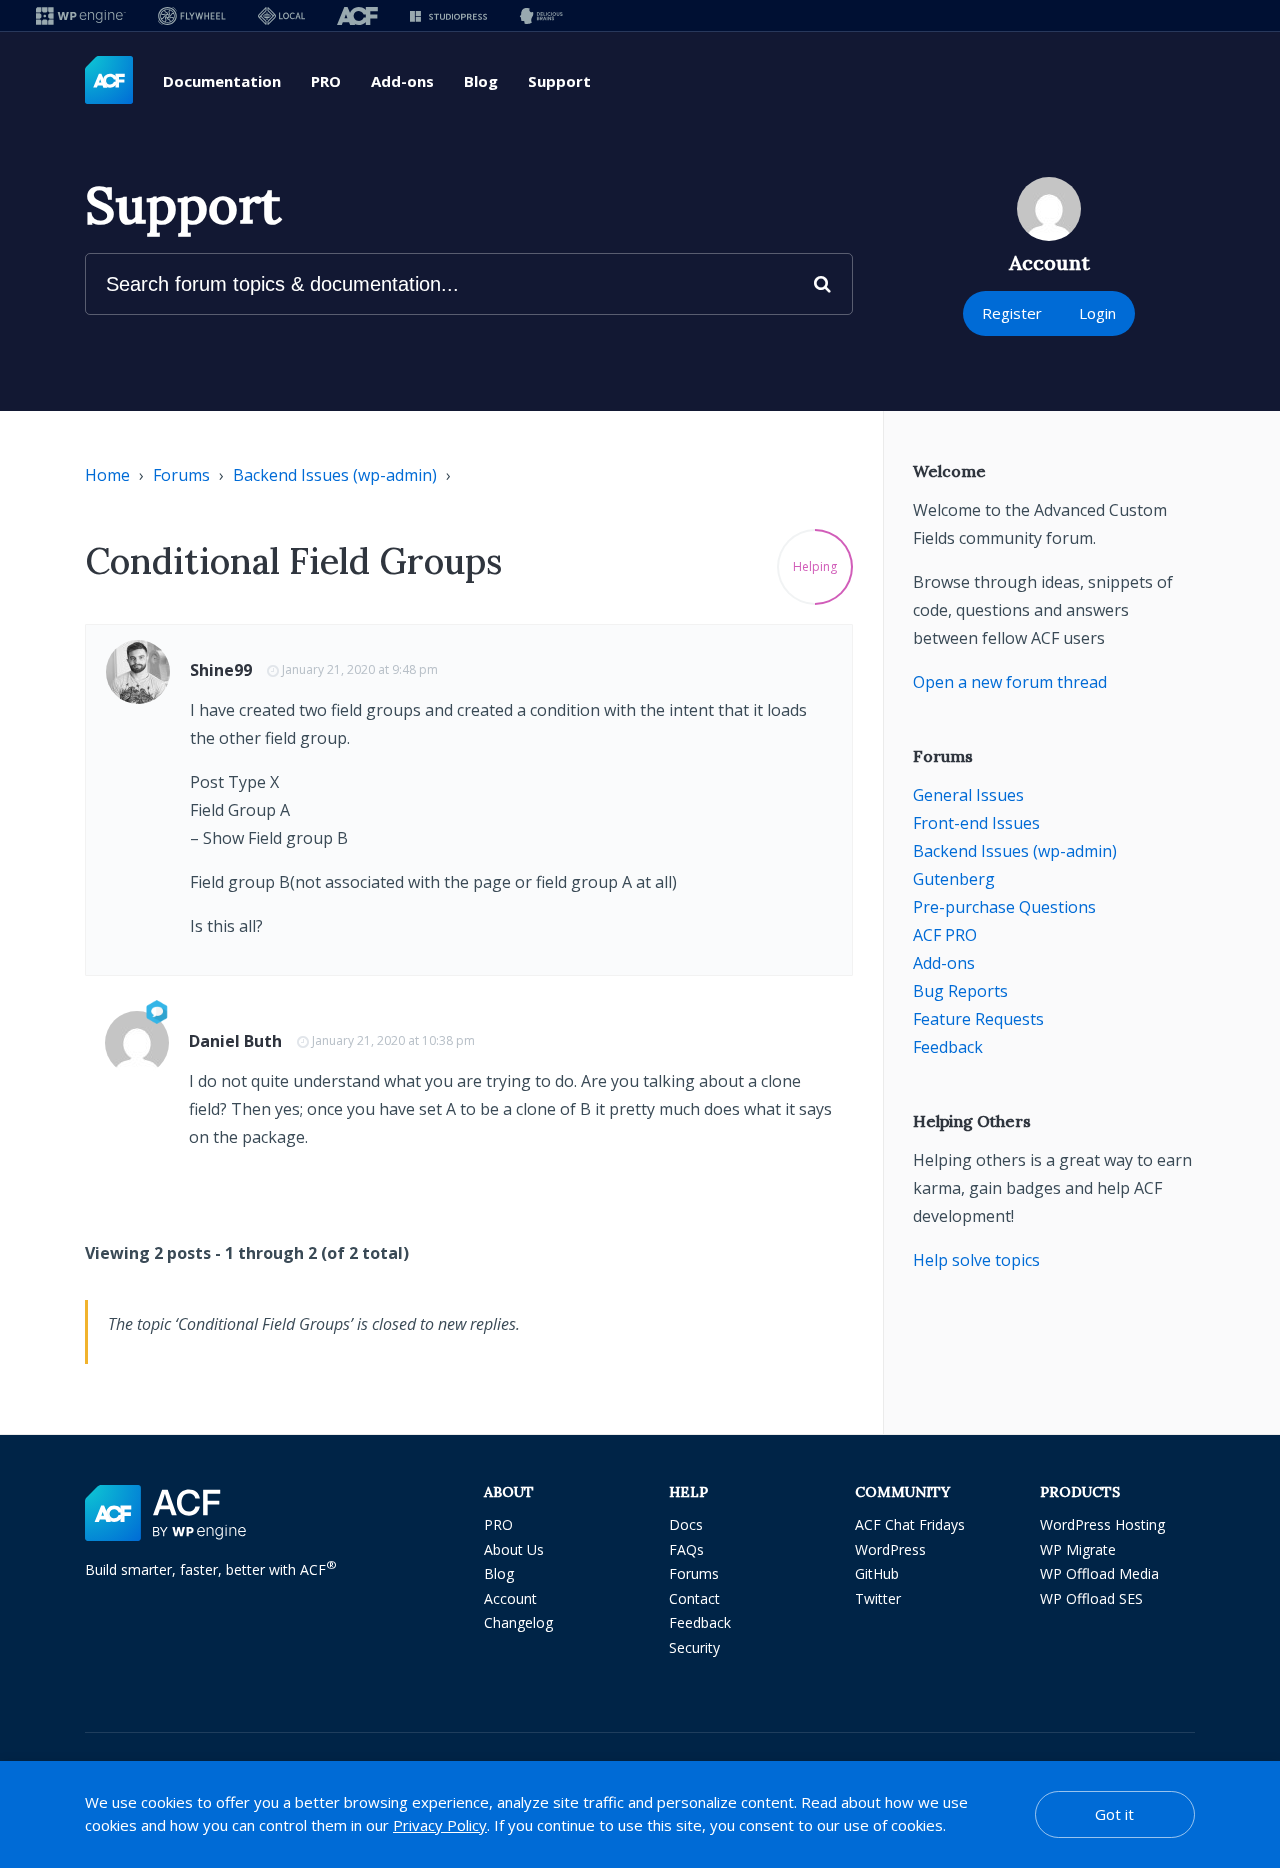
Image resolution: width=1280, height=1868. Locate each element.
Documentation (222, 81)
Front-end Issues (976, 823)
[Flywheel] (192, 15)
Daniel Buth (235, 1041)
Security (694, 1647)
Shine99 (221, 670)
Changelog (518, 1622)
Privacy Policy (440, 1825)
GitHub (877, 1573)
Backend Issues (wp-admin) (335, 475)
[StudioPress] (448, 15)
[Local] (281, 15)
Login (1097, 313)
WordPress (890, 1549)
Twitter (878, 1598)
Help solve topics (976, 1260)
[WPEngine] (81, 15)
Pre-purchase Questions (1004, 907)
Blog (481, 81)
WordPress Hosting (1102, 1524)
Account (510, 1598)
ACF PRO (945, 935)
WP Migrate (1078, 1549)
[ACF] (357, 15)
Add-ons (402, 81)
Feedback (948, 1047)
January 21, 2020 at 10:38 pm (393, 1040)
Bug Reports (960, 991)
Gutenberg (954, 879)
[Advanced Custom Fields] (109, 81)
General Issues (968, 795)
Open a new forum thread (1010, 682)
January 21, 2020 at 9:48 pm (360, 669)
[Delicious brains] (541, 15)
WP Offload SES (1091, 1598)
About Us (514, 1549)
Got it (1114, 1814)
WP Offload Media (1099, 1573)
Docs (686, 1524)
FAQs (686, 1549)
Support (559, 81)
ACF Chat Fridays (910, 1524)
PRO (326, 81)
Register (1012, 313)
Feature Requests (978, 1019)
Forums (181, 475)
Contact (694, 1598)
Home (107, 475)
